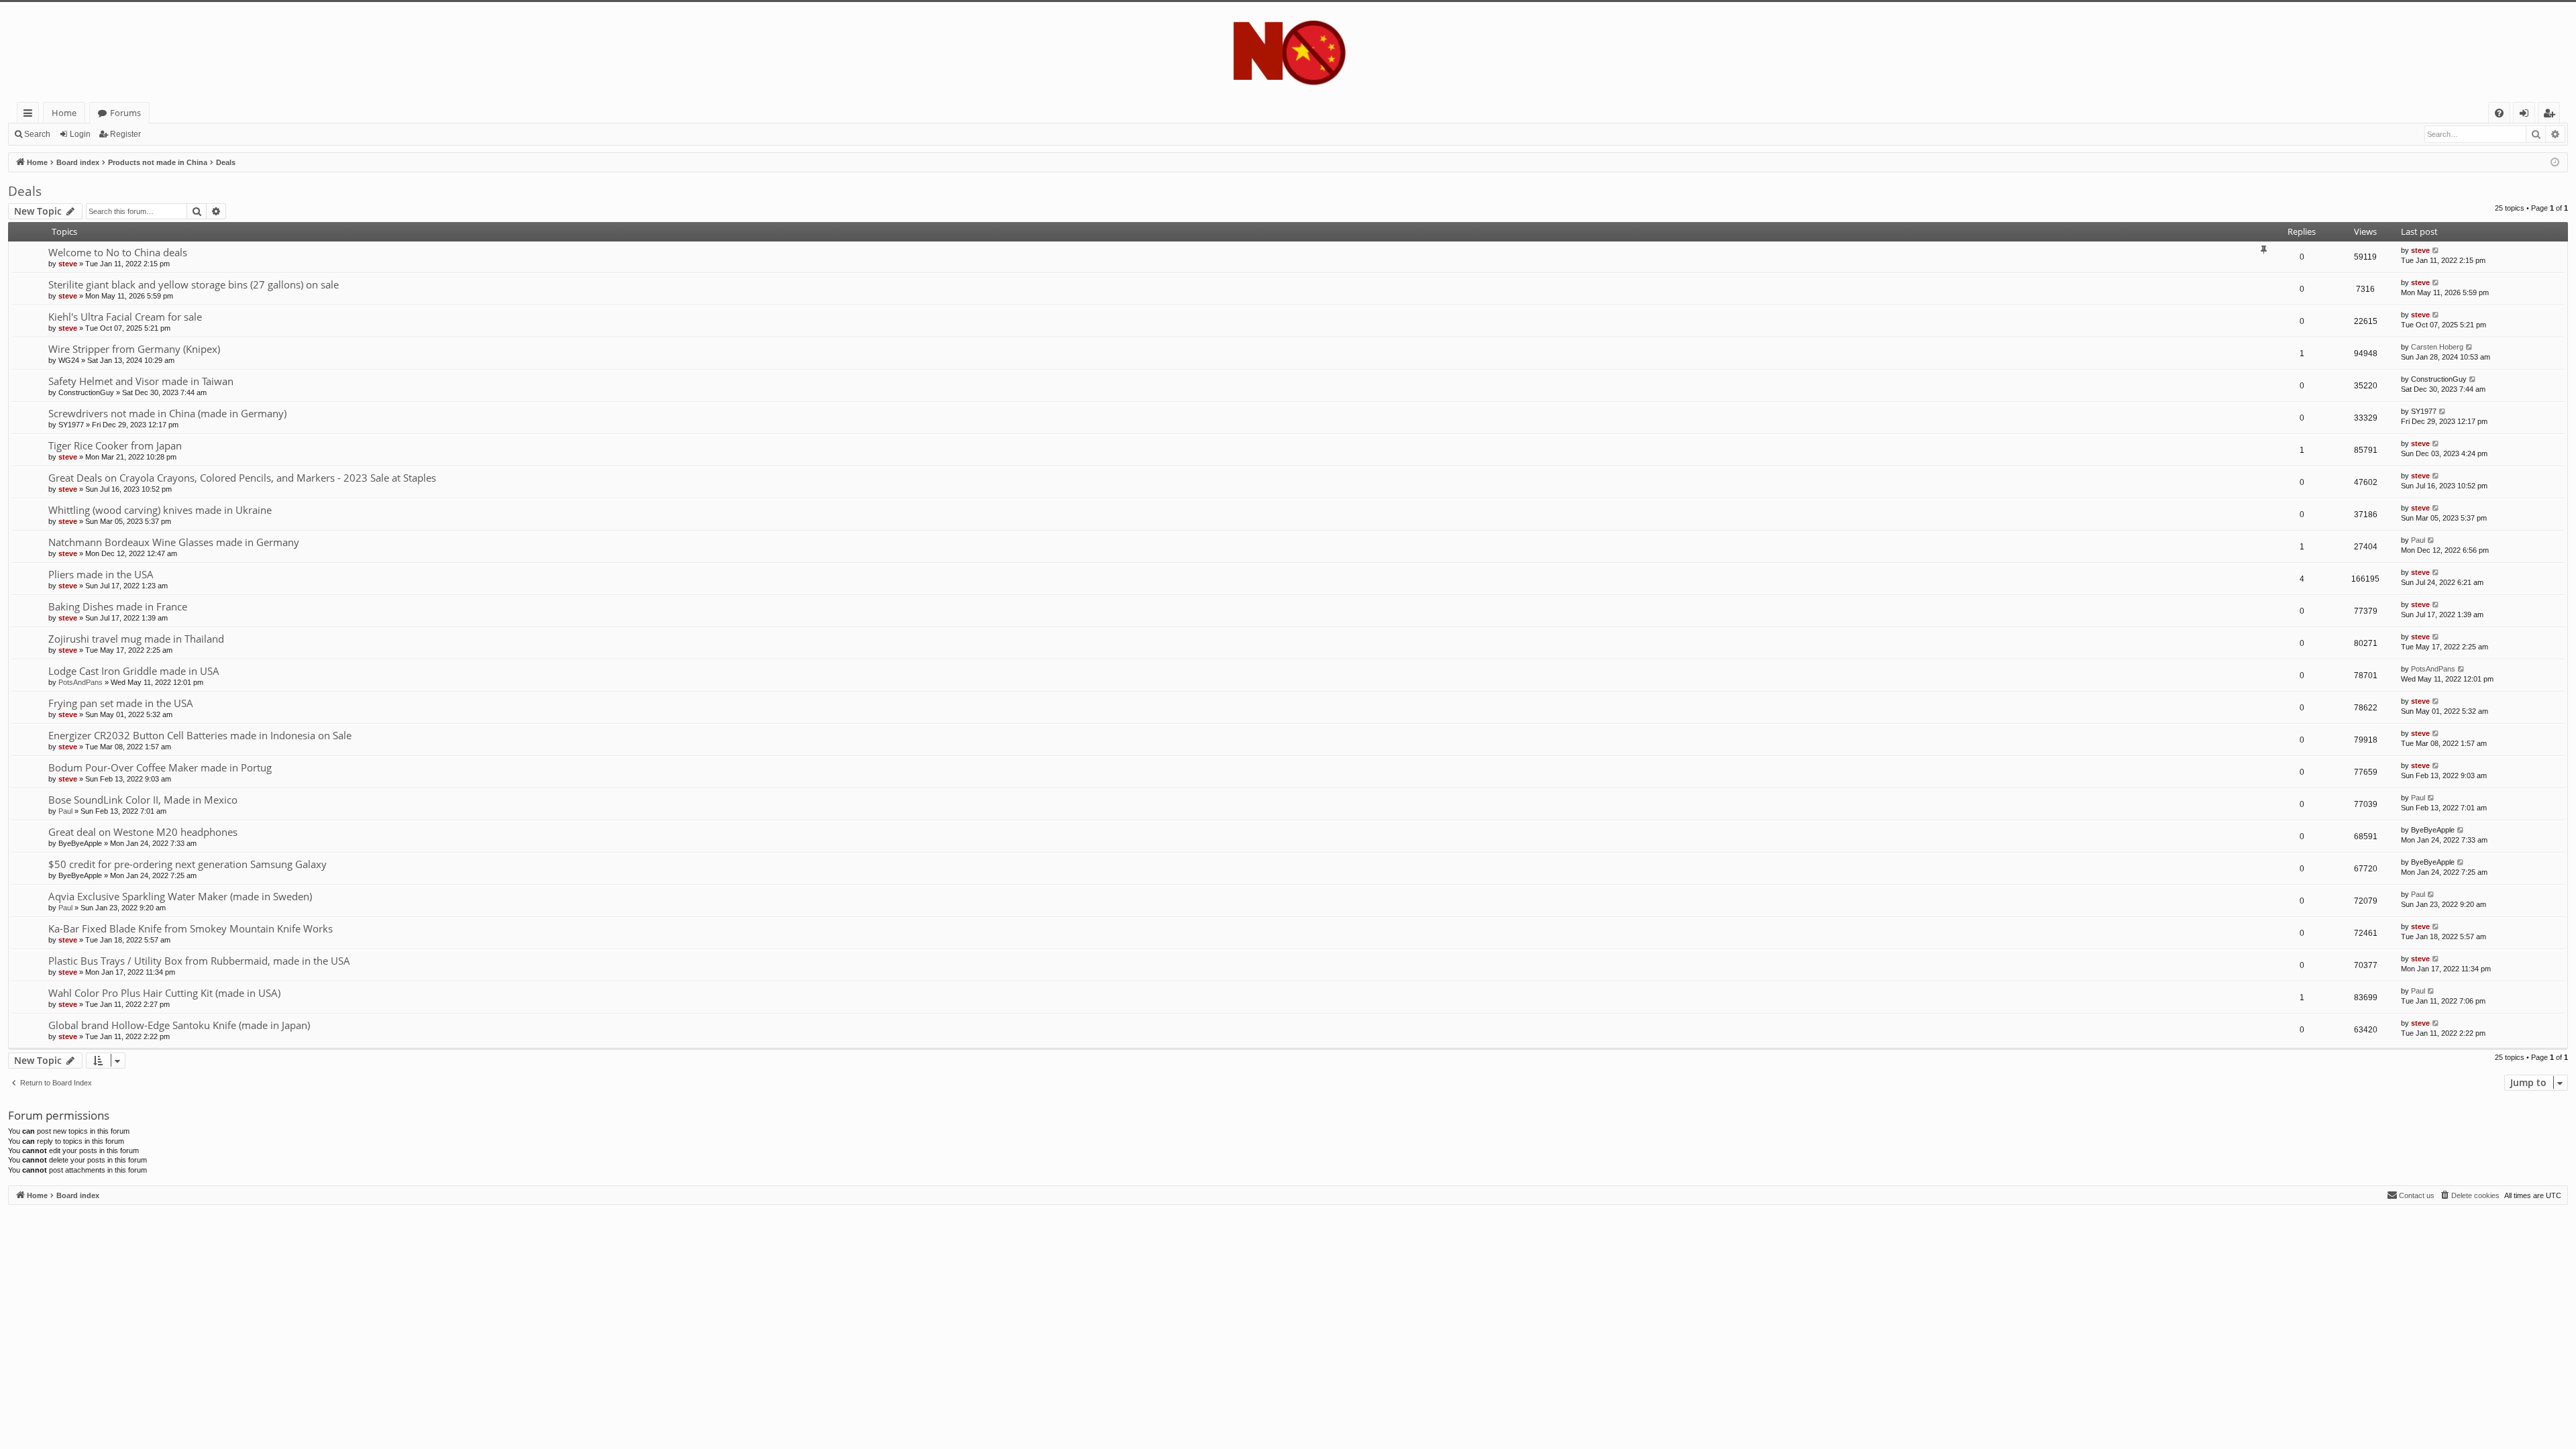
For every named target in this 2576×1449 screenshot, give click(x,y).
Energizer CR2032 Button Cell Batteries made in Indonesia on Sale (200, 735)
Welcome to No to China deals (118, 252)
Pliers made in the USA (101, 574)
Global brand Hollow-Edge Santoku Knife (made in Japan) (179, 1025)
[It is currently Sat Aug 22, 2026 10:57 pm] (2555, 163)
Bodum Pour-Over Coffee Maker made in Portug (160, 767)
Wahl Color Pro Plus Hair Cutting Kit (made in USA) (164, 993)
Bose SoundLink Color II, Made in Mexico (143, 800)
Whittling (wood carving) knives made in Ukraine (160, 510)
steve (68, 264)
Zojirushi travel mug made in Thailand (136, 639)
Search (37, 134)
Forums (125, 113)
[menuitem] (2499, 113)
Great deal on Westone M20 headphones (143, 832)
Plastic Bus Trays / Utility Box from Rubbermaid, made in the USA (199, 961)
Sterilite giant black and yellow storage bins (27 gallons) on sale (194, 284)
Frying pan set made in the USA (121, 703)
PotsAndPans (80, 682)
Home (64, 113)
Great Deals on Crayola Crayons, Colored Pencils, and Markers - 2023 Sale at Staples (242, 478)
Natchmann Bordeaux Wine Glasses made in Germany (174, 542)
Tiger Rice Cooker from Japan (115, 445)
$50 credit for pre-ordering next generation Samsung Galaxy (187, 864)
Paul (2418, 540)
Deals (25, 191)
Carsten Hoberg (2437, 347)
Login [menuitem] (2527, 115)
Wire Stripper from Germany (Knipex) (134, 349)
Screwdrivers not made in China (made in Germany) (167, 413)
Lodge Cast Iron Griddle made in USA (134, 671)
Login (80, 134)
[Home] (1288, 52)
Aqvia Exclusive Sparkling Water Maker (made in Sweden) (180, 896)
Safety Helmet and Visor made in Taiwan (141, 381)
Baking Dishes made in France (118, 606)
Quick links (31, 115)
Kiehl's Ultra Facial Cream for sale (125, 317)
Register (125, 134)
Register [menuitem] (2552, 115)
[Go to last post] (2436, 251)
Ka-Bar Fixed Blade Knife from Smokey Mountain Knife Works (191, 928)
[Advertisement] (411, 1299)
